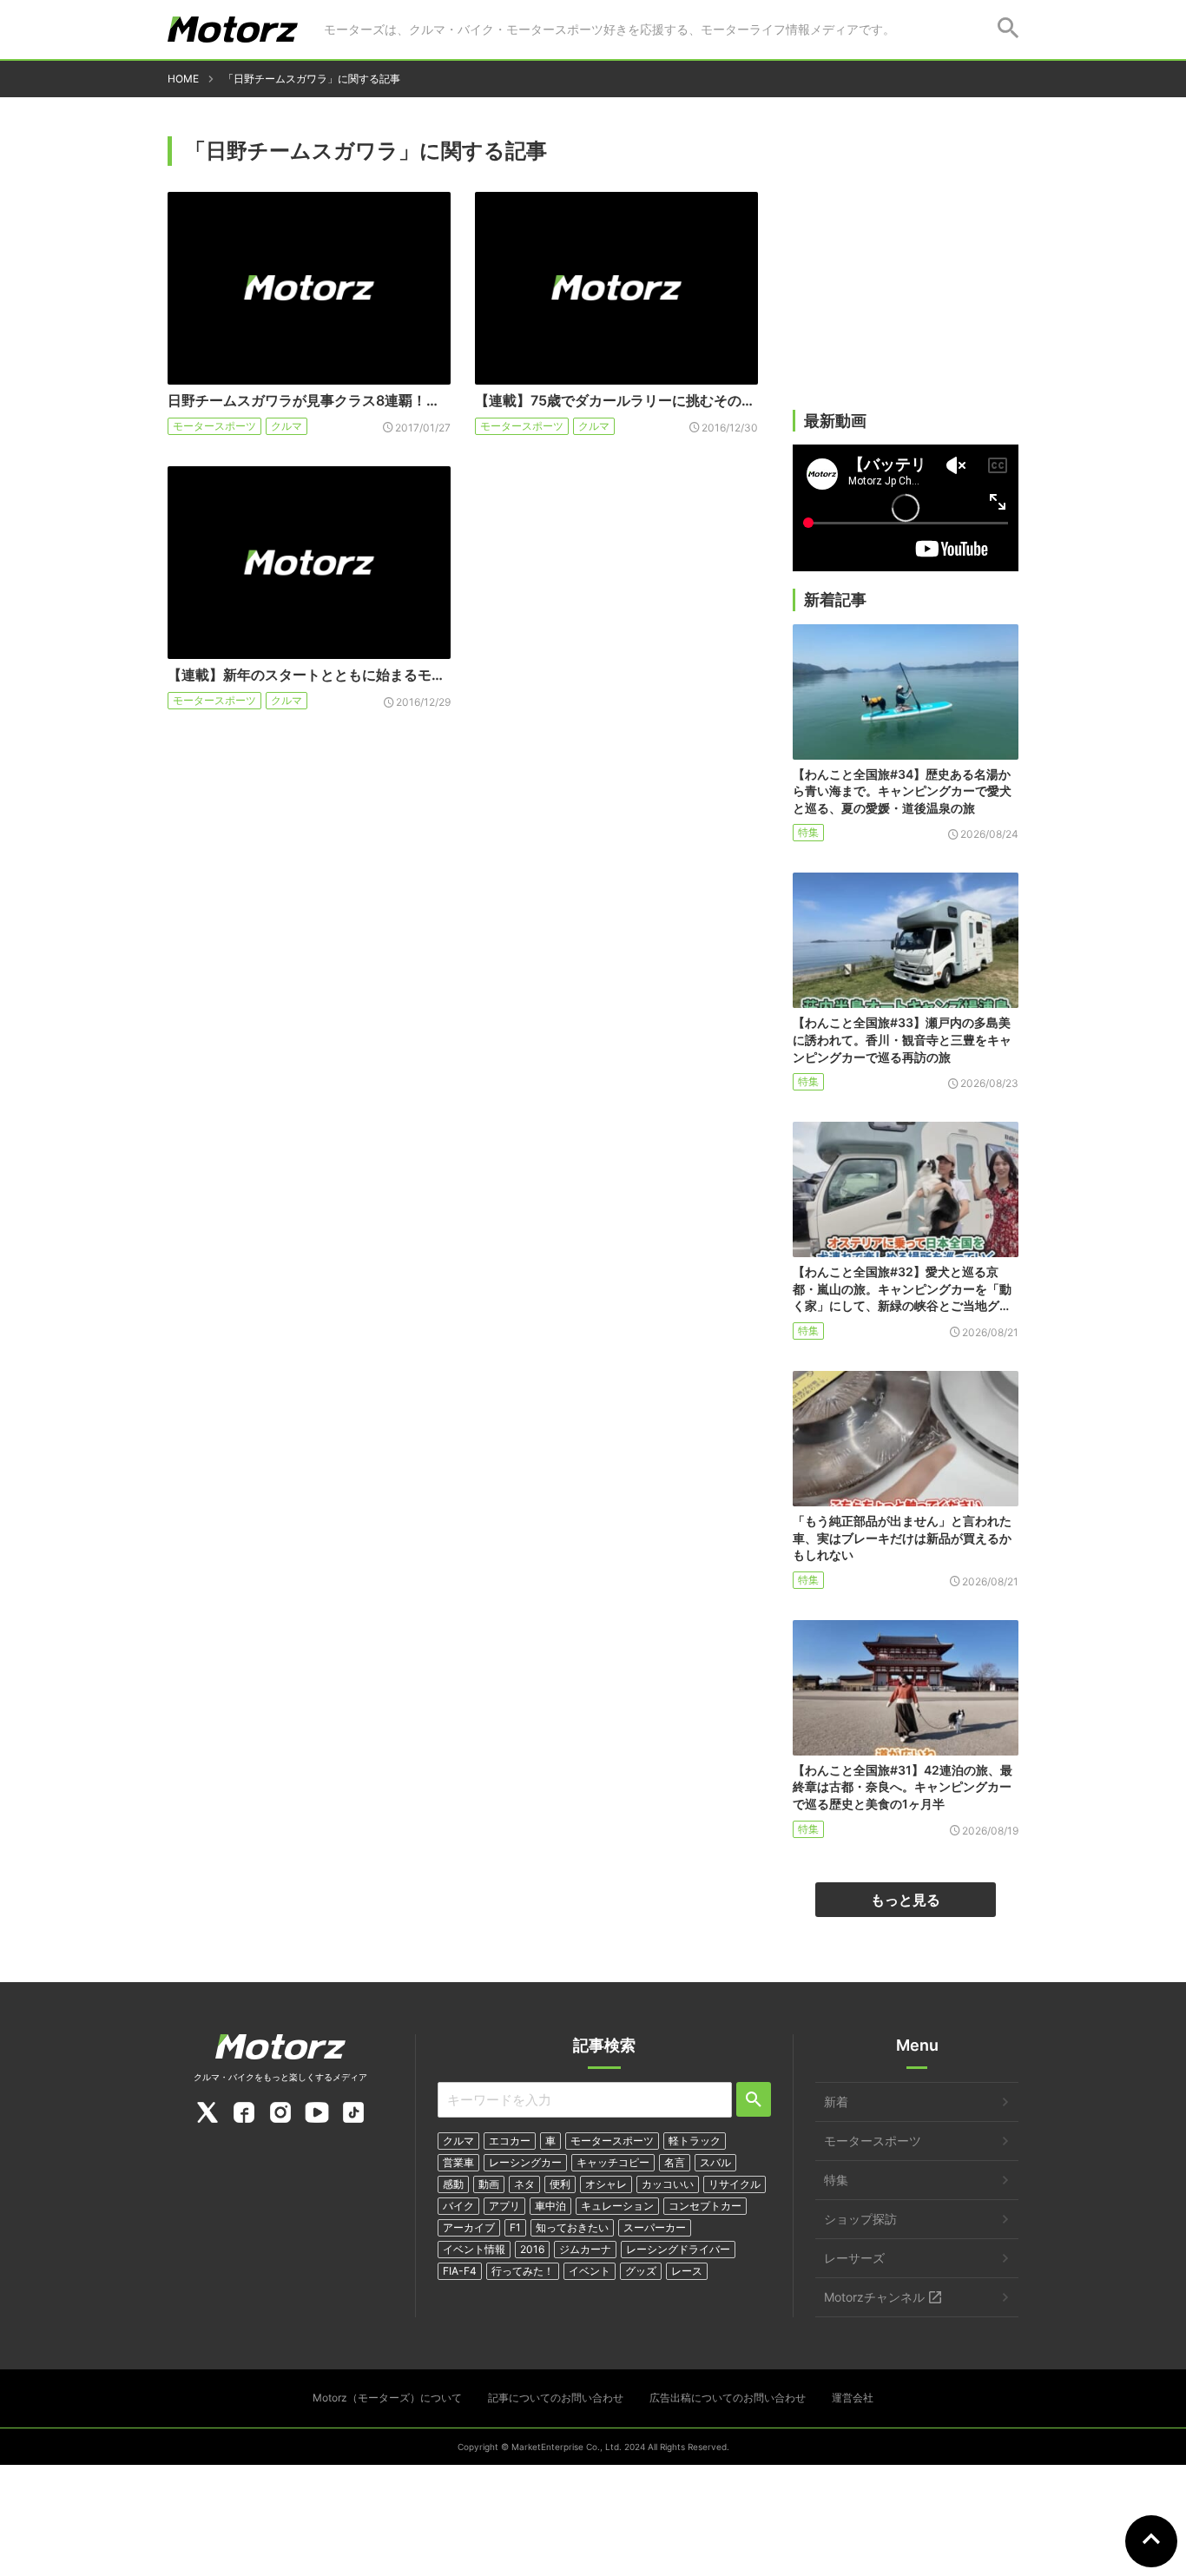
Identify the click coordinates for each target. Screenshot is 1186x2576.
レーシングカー (525, 2162)
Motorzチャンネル (874, 2297)
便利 (560, 2184)
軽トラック (695, 2141)
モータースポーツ (214, 426)
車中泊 (550, 2206)
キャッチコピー (613, 2162)
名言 (675, 2162)
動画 (489, 2184)
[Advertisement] (906, 275)
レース (687, 2271)
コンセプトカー (705, 2206)
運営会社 (853, 2398)
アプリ (504, 2206)
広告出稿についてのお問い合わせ (728, 2398)
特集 (808, 832)
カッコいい (668, 2184)
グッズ (641, 2271)
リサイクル (735, 2184)
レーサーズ (854, 2258)
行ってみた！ (523, 2271)
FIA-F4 (460, 2271)
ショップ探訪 (860, 2219)
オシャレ (606, 2184)
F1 (515, 2227)
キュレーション (617, 2206)
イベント (590, 2271)
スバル (715, 2162)
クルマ (287, 426)
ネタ (524, 2184)
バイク (458, 2206)
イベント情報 (474, 2249)
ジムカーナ (585, 2249)
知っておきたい (572, 2227)
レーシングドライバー (678, 2249)
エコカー (510, 2141)
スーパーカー (655, 2227)
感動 (453, 2184)
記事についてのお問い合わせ (556, 2398)
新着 (836, 2102)
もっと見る (906, 1900)
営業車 (458, 2162)
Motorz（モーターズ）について (387, 2398)
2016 (532, 2249)
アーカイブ (469, 2227)
